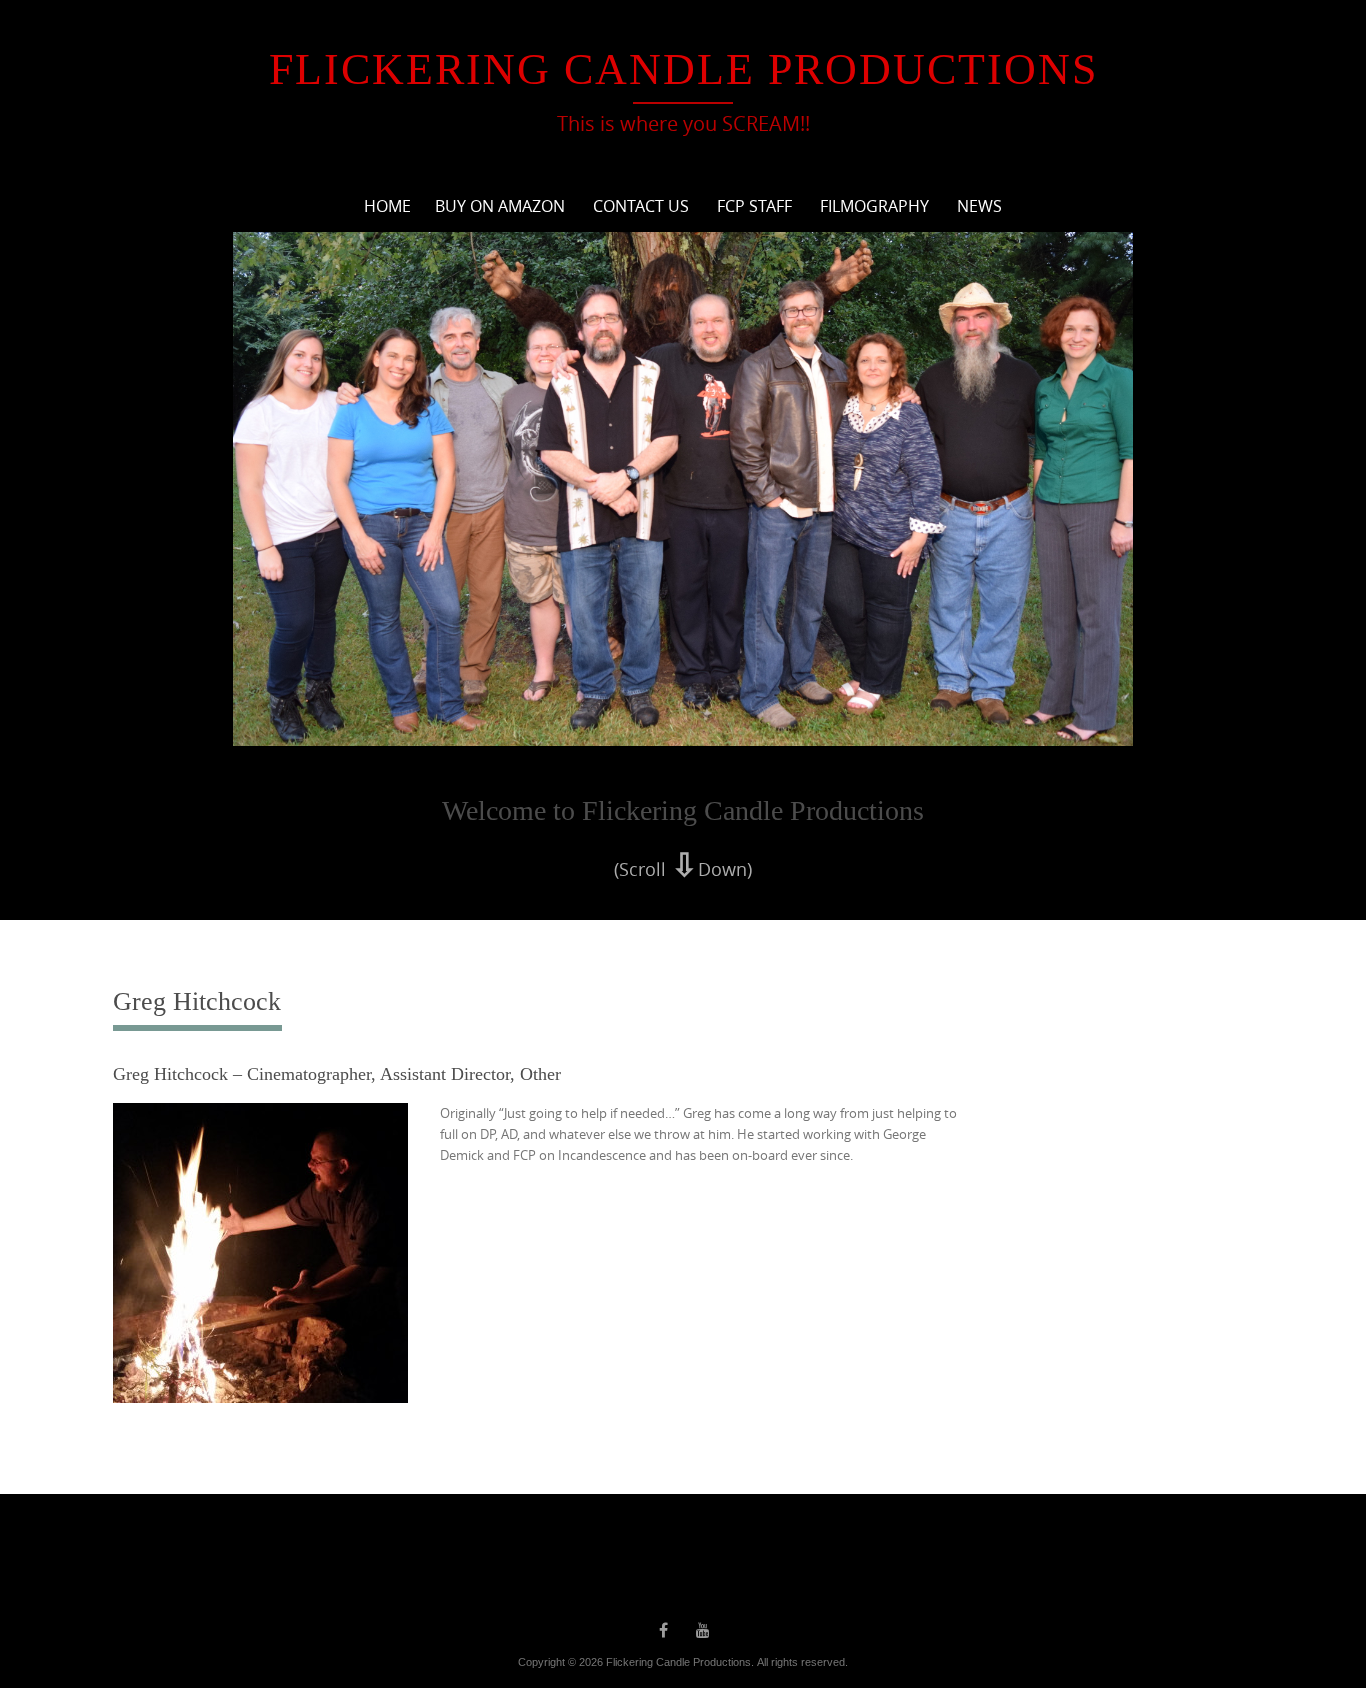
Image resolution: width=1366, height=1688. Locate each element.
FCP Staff (754, 206)
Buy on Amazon (500, 206)
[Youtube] (703, 1630)
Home (387, 206)
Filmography (874, 206)
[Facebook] (663, 1630)
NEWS (979, 206)
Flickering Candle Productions (683, 69)
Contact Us (641, 206)
